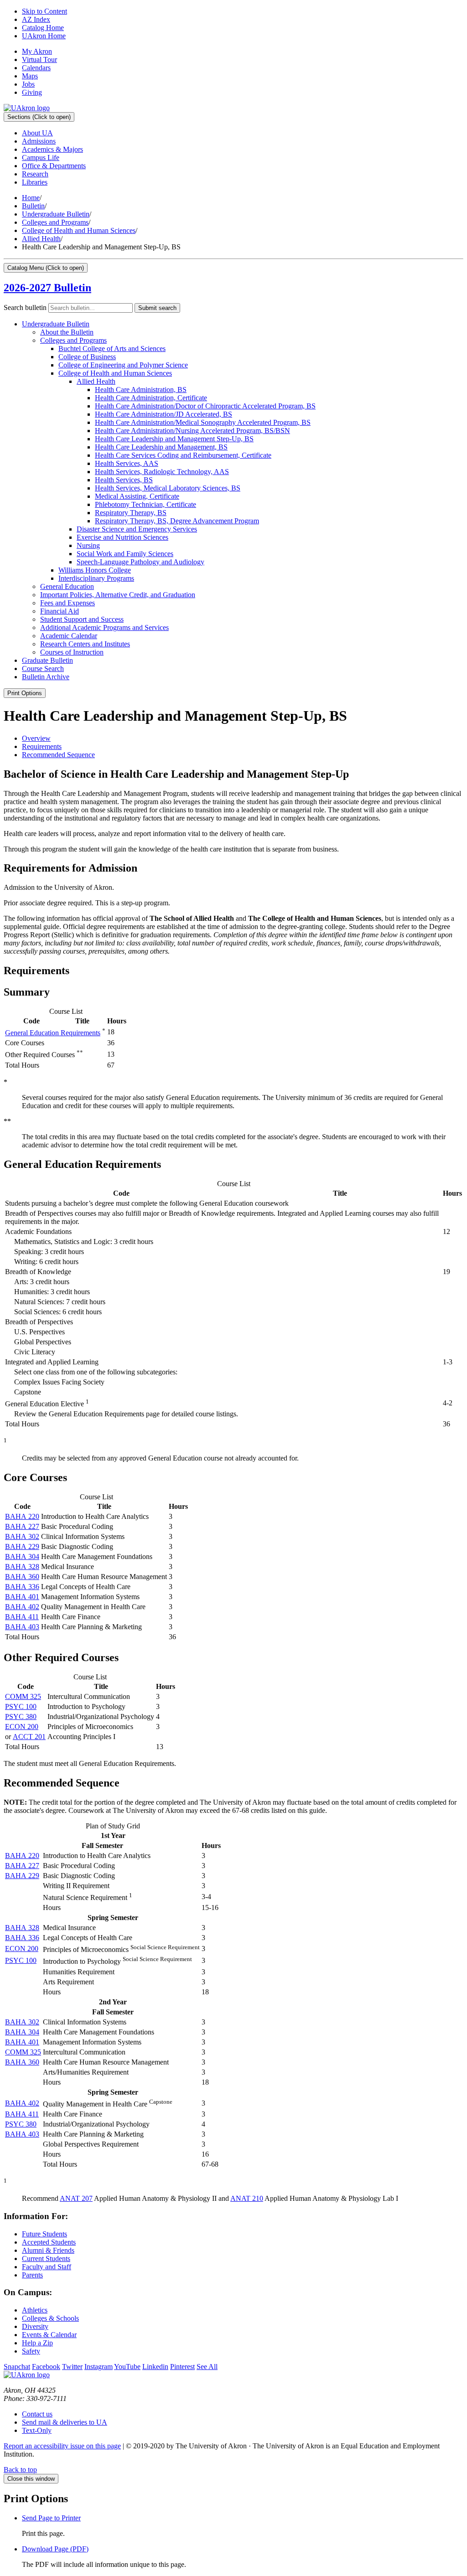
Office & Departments (54, 166)
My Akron (37, 51)
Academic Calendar (69, 636)
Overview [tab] (36, 738)
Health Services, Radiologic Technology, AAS (162, 472)
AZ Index (36, 19)
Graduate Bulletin (47, 660)
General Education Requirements (53, 1033)
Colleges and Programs (55, 222)
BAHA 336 (22, 1587)
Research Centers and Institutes (85, 644)
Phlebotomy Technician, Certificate (145, 504)
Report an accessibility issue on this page (62, 2446)
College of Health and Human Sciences (79, 230)
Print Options (25, 693)
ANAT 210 (247, 2198)
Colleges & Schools (50, 2318)
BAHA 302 (22, 1536)
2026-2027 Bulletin (47, 288)
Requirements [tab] (42, 746)
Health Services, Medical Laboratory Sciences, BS (168, 488)
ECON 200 (22, 1727)
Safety (31, 2351)
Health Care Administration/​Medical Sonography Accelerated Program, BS (203, 422)
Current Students (46, 2259)
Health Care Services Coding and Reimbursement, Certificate (183, 455)
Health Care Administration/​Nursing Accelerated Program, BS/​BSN (192, 431)
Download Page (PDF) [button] (55, 2549)
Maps (30, 76)
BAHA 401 (22, 1597)
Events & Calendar (49, 2335)
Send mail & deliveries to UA (65, 2422)
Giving (32, 92)
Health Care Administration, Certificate (151, 398)
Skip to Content (44, 11)
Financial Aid (60, 611)
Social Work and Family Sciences (125, 554)
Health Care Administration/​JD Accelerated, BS (163, 414)
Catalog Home (43, 28)
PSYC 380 (21, 1716)
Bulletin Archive (46, 677)
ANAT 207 (76, 2198)
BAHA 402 (22, 1607)
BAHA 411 (22, 1617)
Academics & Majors (52, 149)
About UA (37, 133)
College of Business (87, 357)
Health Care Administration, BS (141, 390)
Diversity (35, 2326)
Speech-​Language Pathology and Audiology (140, 562)
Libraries (35, 182)
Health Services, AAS (127, 463)
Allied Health (41, 239)
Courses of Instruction (72, 652)
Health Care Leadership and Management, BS (161, 447)
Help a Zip (37, 2343)
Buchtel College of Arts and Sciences (112, 348)
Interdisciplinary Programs (96, 578)
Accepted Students (49, 2242)
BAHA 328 (22, 1567)
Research (35, 174)
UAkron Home (44, 36)
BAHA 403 (22, 1627)
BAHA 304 (22, 1556)
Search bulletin (25, 307)
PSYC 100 (21, 1706)
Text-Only (37, 2430)
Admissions (39, 141)
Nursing (88, 545)
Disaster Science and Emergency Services (137, 529)
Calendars (36, 68)
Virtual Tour (39, 59)
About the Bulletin (67, 332)
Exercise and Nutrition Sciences (122, 537)
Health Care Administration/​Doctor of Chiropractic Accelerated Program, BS (205, 406)
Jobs (28, 84)
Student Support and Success (82, 619)
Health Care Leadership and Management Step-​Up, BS (174, 439)
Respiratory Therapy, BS (131, 513)
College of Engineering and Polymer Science (123, 365)
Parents (32, 2275)
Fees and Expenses (67, 603)
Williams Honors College (95, 570)
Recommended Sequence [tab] (58, 755)
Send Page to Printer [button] (51, 2518)
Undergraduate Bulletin (56, 214)
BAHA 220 (22, 1516)
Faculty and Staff (47, 2267)
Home (31, 198)
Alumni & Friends (48, 2250)
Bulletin (33, 206)
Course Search (43, 669)
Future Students (44, 2234)
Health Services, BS (124, 480)
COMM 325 (23, 1696)
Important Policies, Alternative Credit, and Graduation (118, 595)
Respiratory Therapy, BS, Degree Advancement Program (177, 521)
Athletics (35, 2310)
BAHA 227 (22, 1526)
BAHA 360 (22, 1577)
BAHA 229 (22, 1546)
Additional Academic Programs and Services (104, 627)
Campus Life (41, 157)
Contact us (37, 2414)
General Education (67, 586)
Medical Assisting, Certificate (137, 496)
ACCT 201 (29, 1737)
